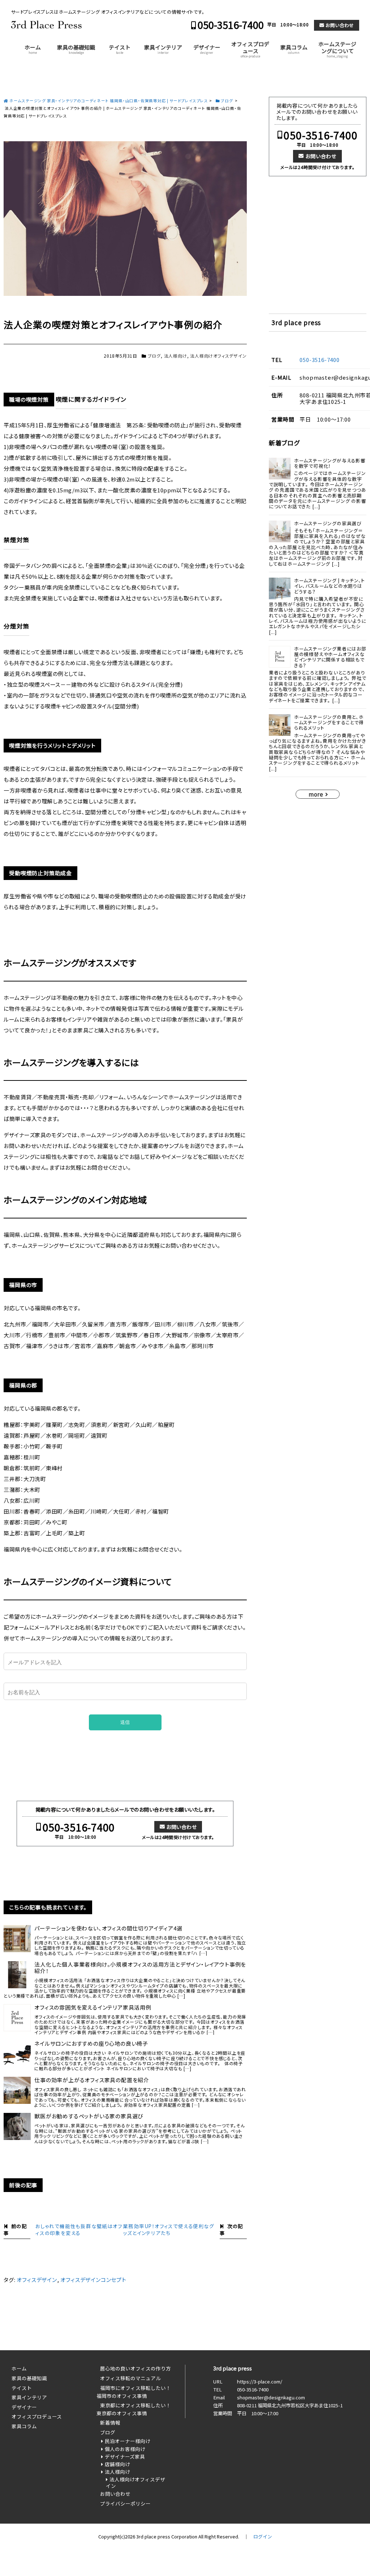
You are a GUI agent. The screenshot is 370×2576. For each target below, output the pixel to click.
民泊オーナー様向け (128, 2441)
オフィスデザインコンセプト (93, 2280)
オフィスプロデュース (250, 49)
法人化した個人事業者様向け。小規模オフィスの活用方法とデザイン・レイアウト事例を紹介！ (140, 1968)
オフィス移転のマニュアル (130, 2378)
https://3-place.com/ (260, 2381)
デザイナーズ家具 (125, 2456)
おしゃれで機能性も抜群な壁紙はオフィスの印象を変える (79, 2229)
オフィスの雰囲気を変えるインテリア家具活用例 (93, 2007)
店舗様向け (117, 2464)
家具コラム (294, 49)
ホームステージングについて (337, 49)
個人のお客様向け (125, 2449)
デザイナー (207, 49)
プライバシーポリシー (125, 2503)
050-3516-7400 (231, 25)
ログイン (263, 2536)
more (316, 794)
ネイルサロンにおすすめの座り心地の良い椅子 (91, 2044)
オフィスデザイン (37, 2280)
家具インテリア (163, 49)
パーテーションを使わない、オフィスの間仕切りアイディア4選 (108, 1928)
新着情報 (110, 2422)
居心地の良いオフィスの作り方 (135, 2368)
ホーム (33, 49)
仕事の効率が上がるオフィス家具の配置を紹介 (92, 2080)
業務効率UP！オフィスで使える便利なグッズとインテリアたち (168, 2229)
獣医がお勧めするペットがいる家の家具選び (89, 2116)
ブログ (154, 356)
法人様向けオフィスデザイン (218, 356)
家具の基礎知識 (76, 49)
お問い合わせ (340, 25)
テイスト (120, 49)
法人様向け (176, 356)
